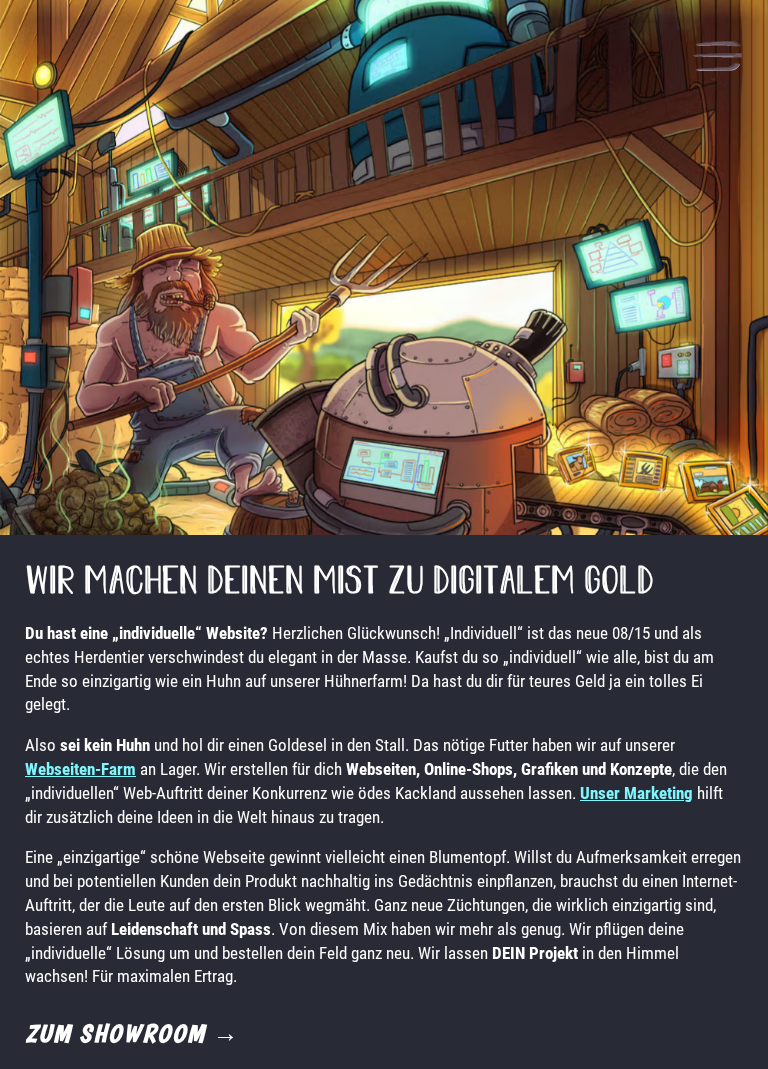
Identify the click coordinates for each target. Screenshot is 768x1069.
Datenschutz (94, 992)
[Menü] (717, 58)
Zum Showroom (132, 1033)
